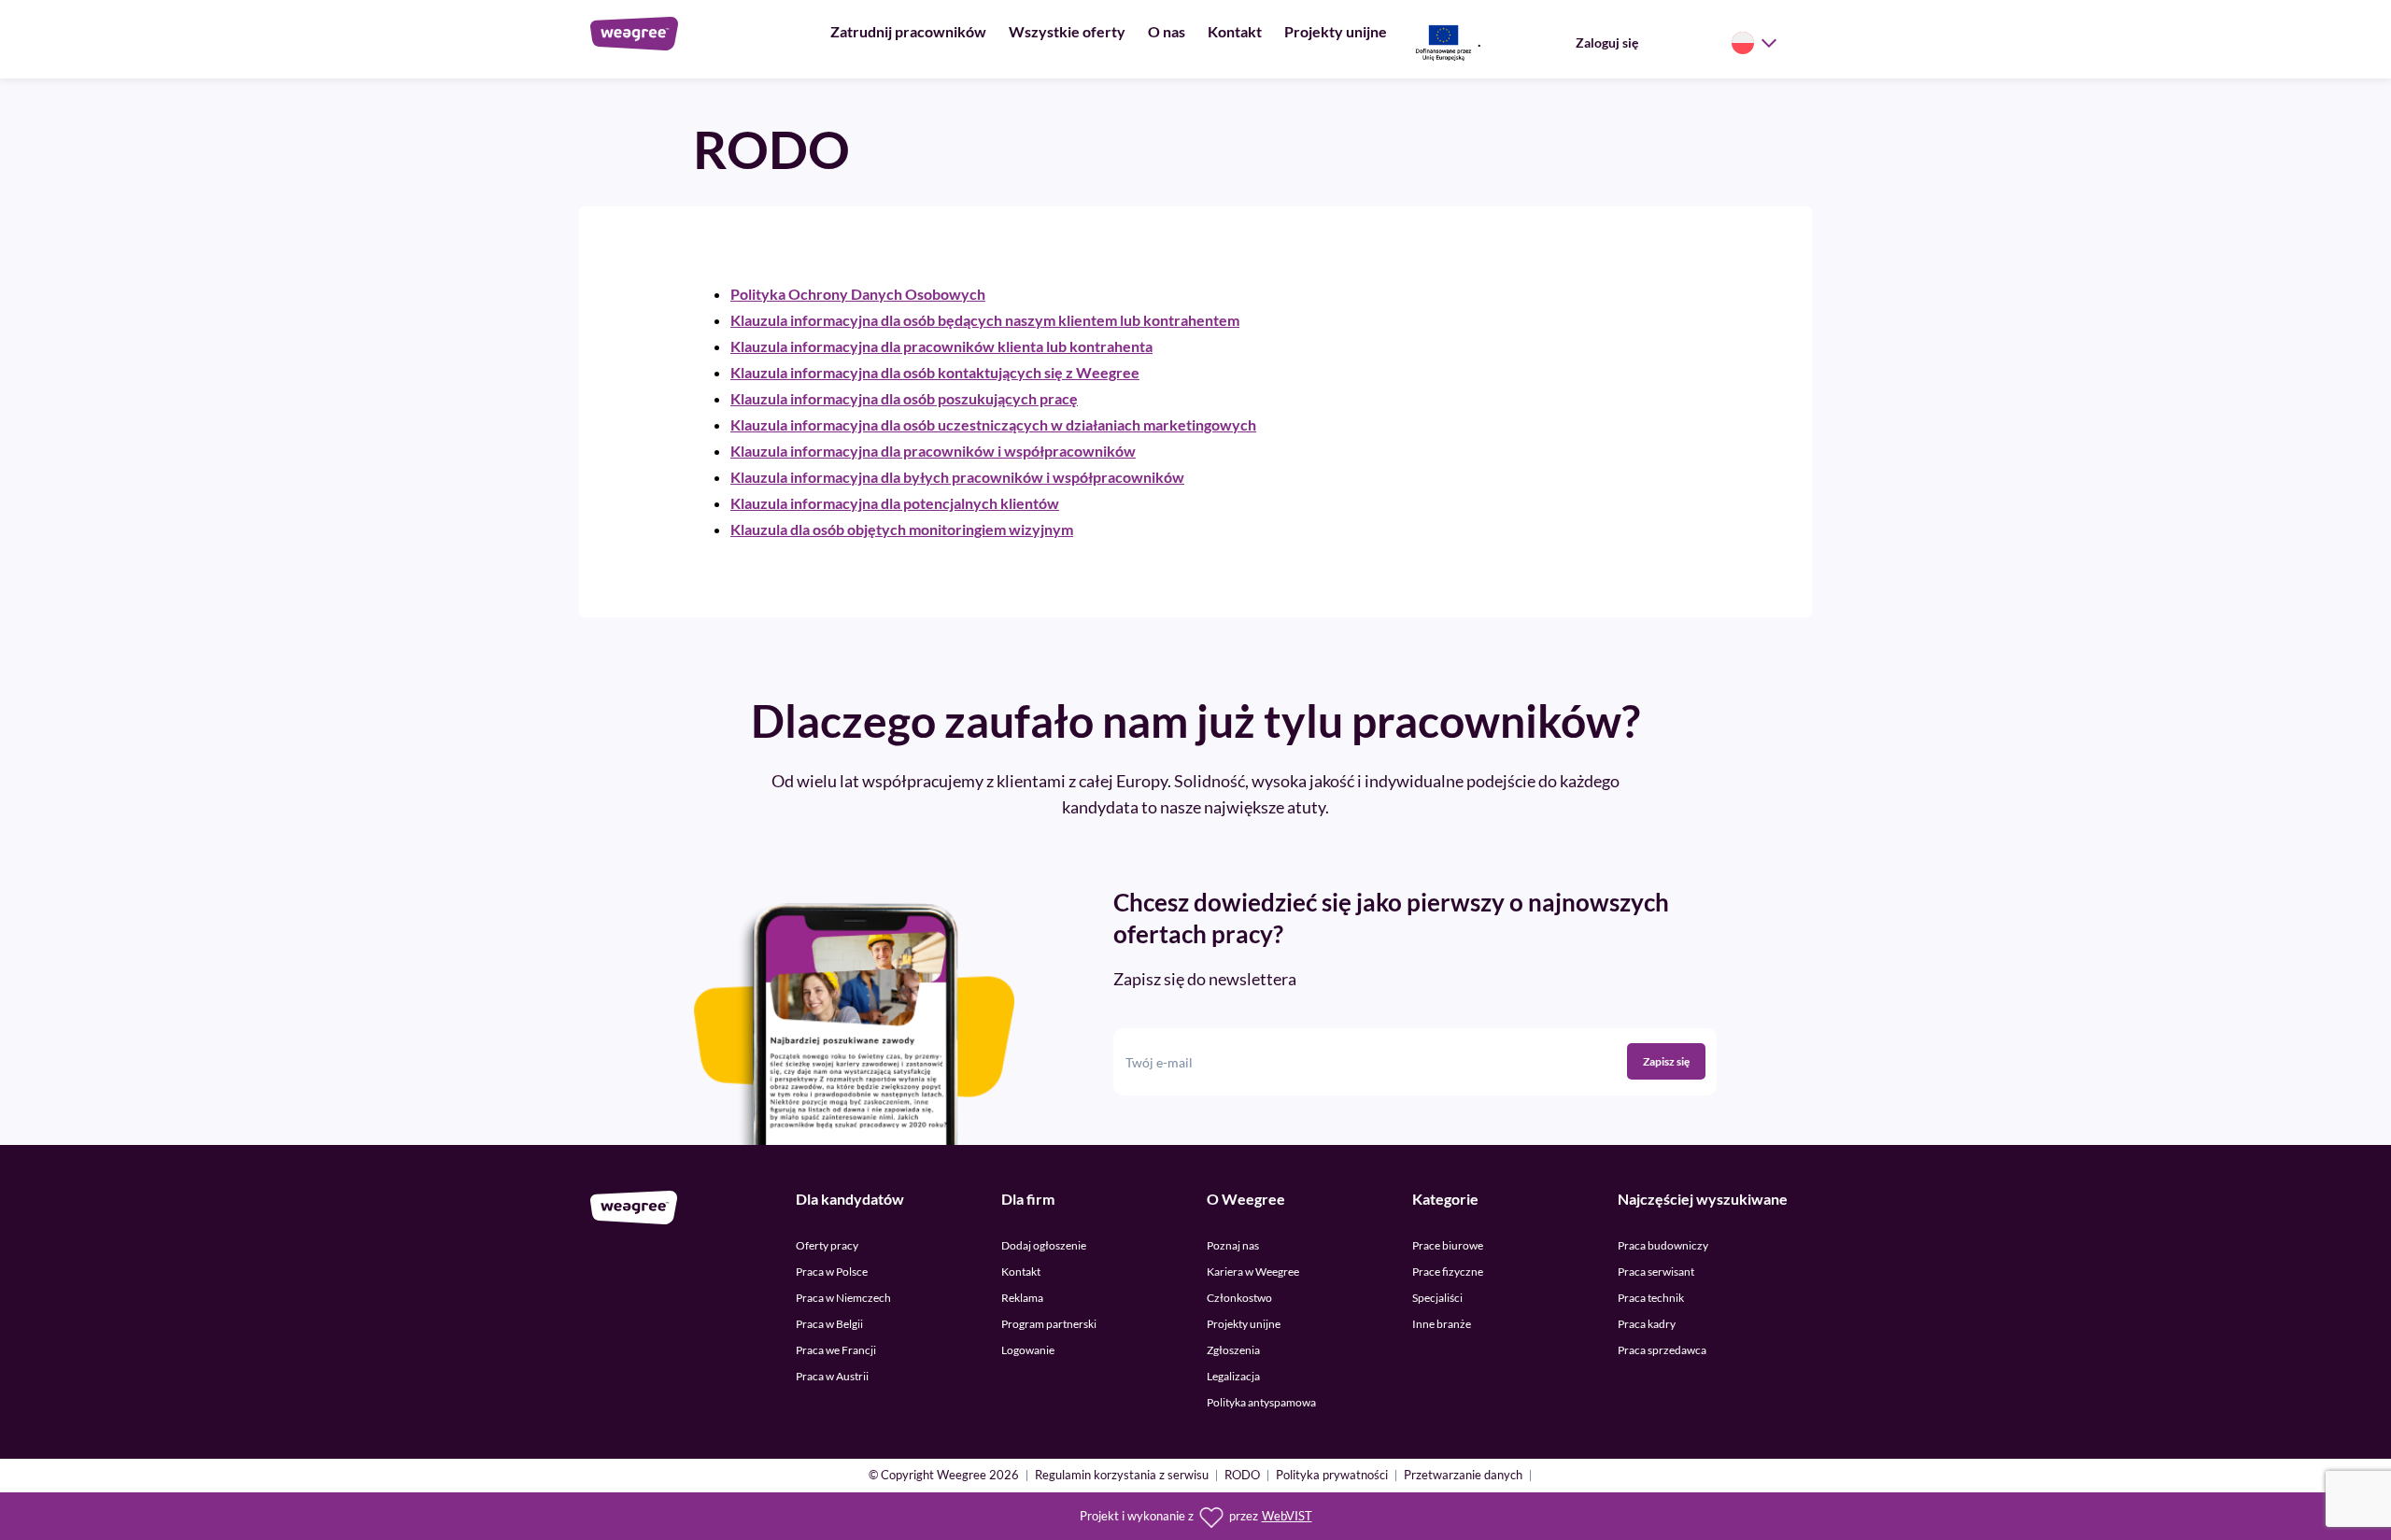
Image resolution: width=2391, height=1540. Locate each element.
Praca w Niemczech (843, 1298)
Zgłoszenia (1233, 1350)
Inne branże (1442, 1324)
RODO (1242, 1476)
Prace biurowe (1448, 1245)
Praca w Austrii (832, 1376)
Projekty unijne (1336, 31)
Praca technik (1651, 1298)
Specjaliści (1437, 1298)
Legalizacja (1233, 1376)
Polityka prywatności (1332, 1476)
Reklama (1022, 1298)
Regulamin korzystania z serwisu (1122, 1476)
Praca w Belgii (829, 1324)
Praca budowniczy (1663, 1245)
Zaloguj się (1607, 42)
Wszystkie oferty (1067, 31)
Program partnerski (1049, 1324)
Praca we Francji (836, 1350)
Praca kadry (1647, 1324)
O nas (1167, 31)
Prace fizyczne (1448, 1272)
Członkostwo (1239, 1298)
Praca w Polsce (832, 1272)
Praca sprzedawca (1662, 1350)
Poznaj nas (1233, 1245)
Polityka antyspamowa (1261, 1402)
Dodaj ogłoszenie (1044, 1245)
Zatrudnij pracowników (908, 31)
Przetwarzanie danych (1463, 1476)
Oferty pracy (827, 1245)
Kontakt (1235, 31)
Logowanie (1028, 1350)
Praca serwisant (1656, 1272)
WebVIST (1287, 1516)
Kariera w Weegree (1253, 1272)
